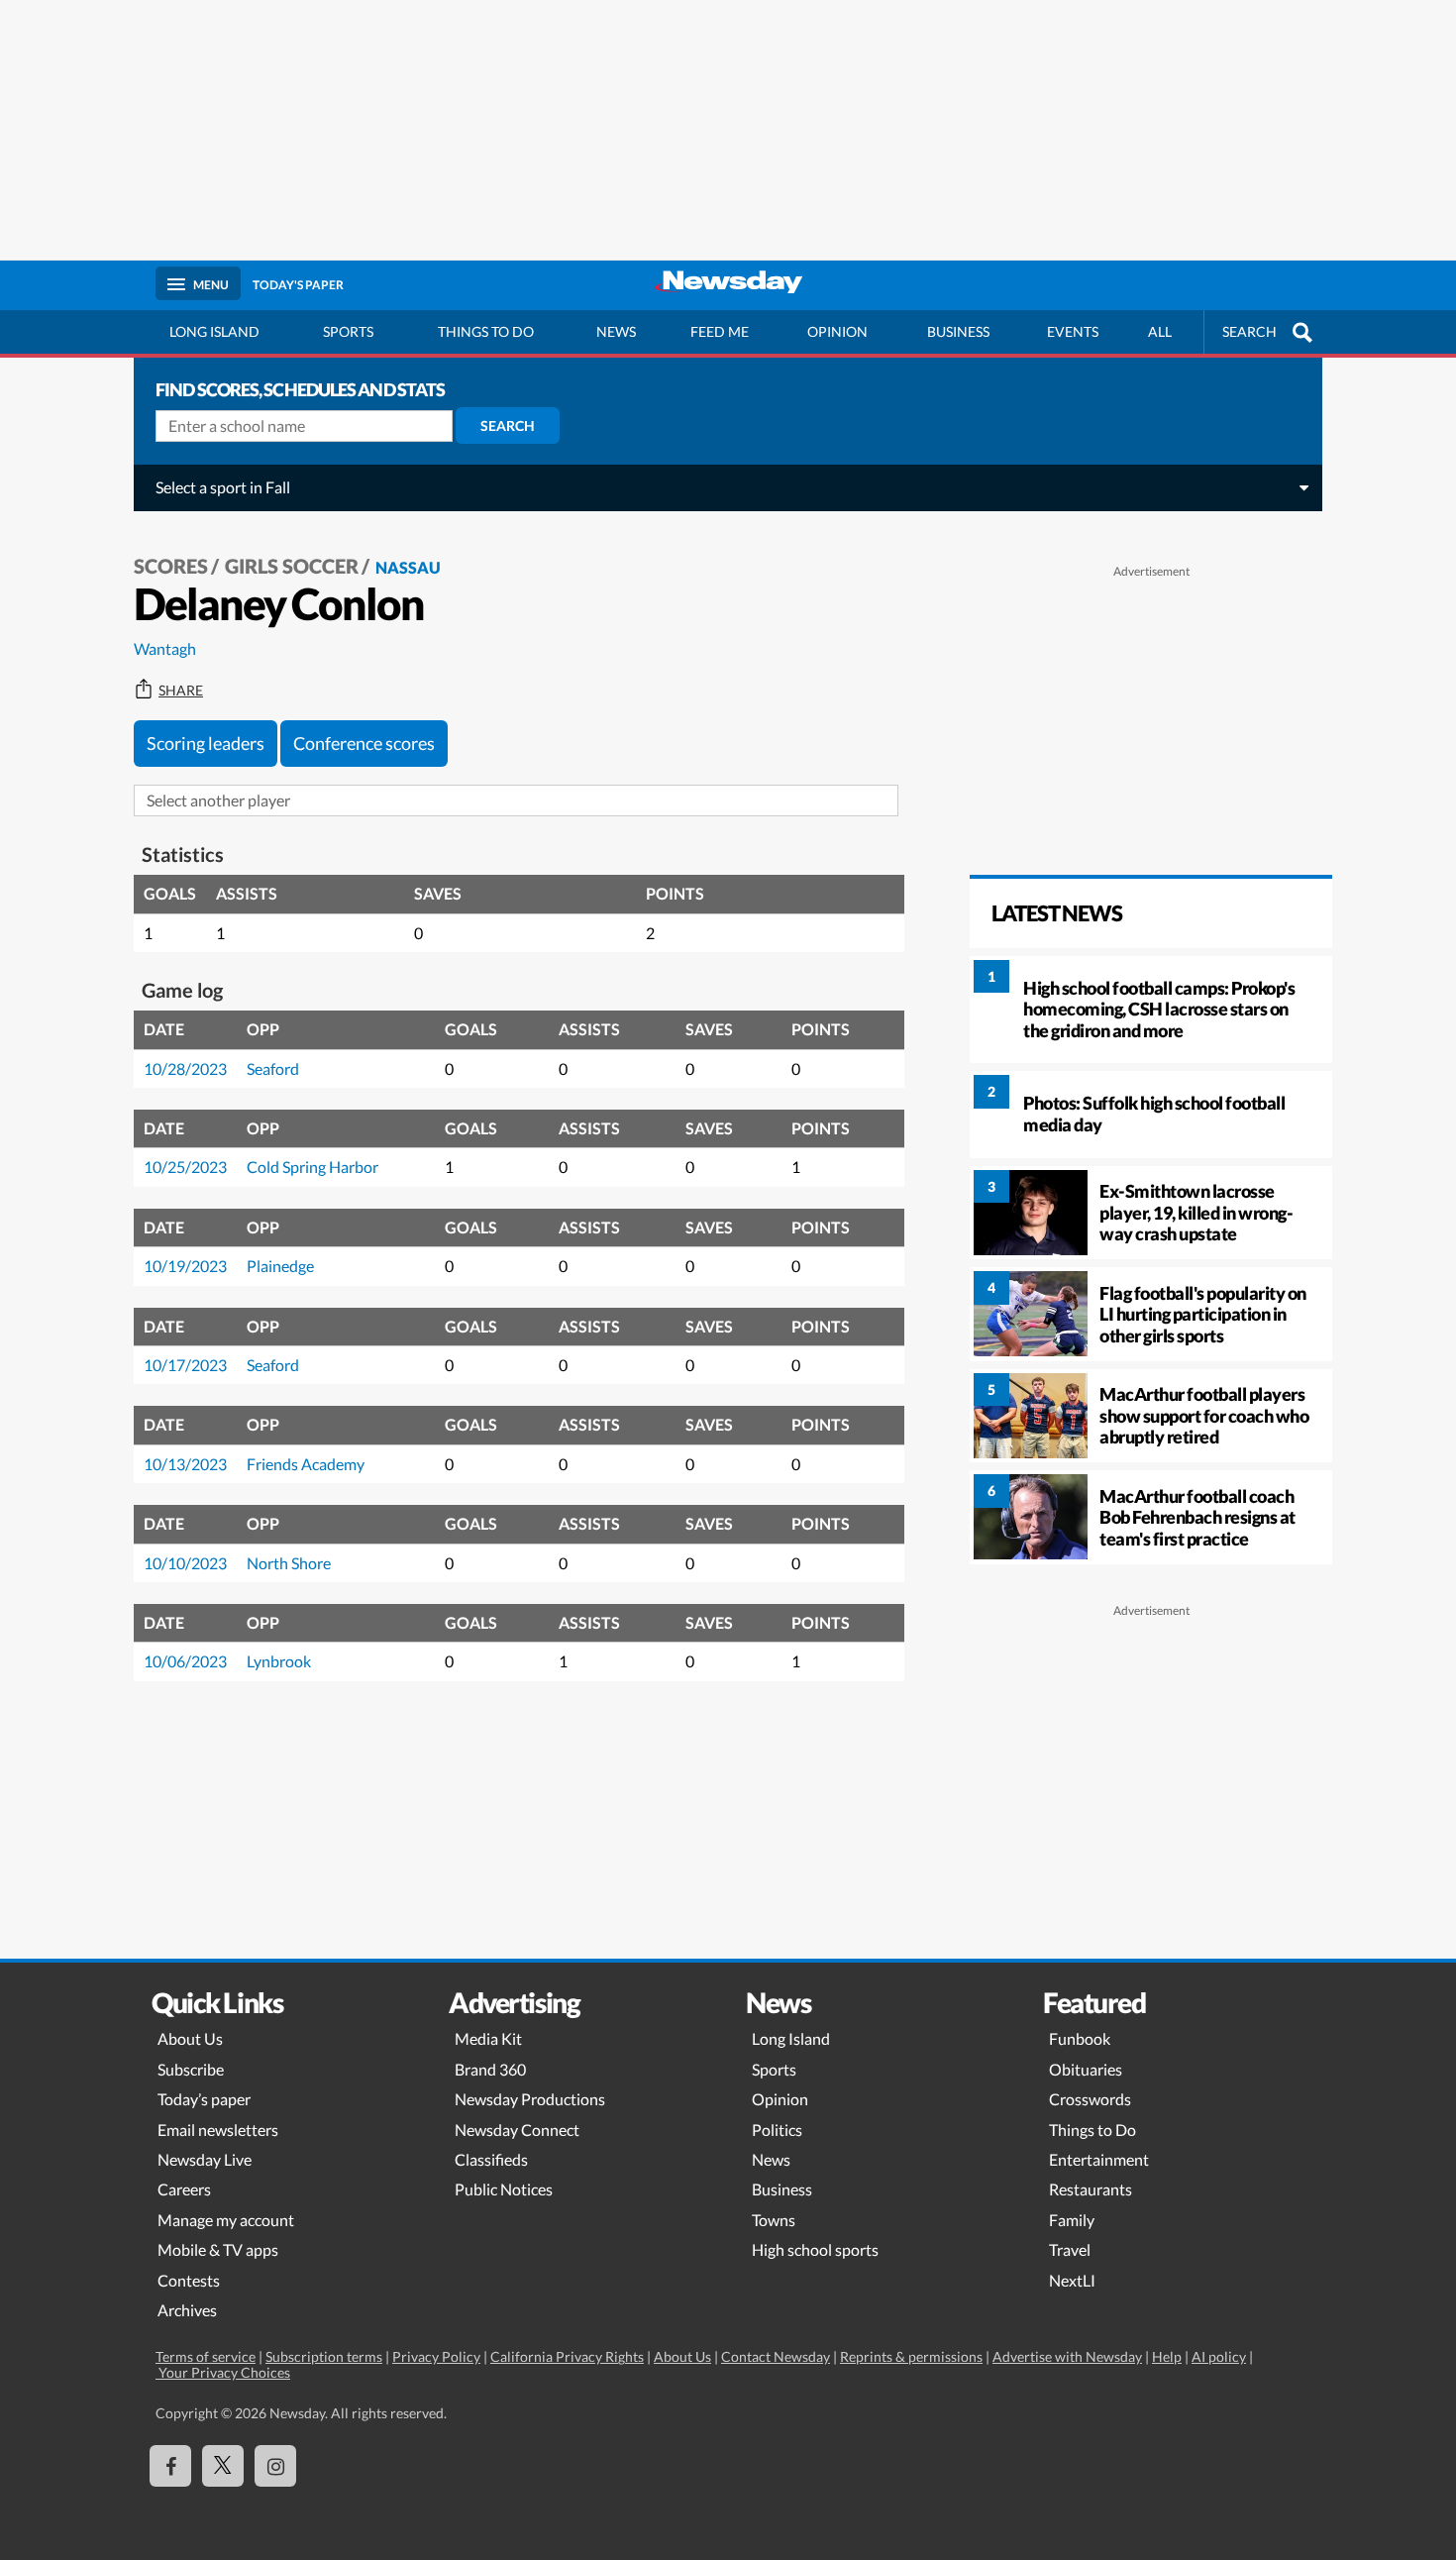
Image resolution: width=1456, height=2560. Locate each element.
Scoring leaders (206, 743)
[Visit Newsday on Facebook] (170, 2466)
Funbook (1080, 2038)
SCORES (171, 566)
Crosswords (1090, 2099)
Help (1167, 2356)
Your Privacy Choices (223, 2372)
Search (508, 426)
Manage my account (226, 2220)
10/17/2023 (185, 1365)
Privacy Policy (436, 2356)
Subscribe (191, 2069)
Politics (777, 2130)
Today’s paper (204, 2099)
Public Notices (504, 2189)
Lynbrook (279, 1661)
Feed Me (720, 331)
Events (1073, 331)
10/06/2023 (185, 1661)
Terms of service (206, 2356)
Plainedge (280, 1266)
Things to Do (1092, 2130)
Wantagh (165, 648)
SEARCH (1249, 331)
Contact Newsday (776, 2356)
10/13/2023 (185, 1464)
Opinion (837, 331)
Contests (189, 2280)
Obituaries (1086, 2069)
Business (958, 331)
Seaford (273, 1068)
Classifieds (491, 2159)
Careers (184, 2189)
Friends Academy (306, 1464)
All (1160, 331)
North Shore (289, 1563)
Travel (1070, 2249)
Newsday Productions (530, 2099)
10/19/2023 (185, 1266)
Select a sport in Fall (223, 487)
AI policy (1219, 2356)
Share (181, 691)
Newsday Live (205, 2159)
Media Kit (488, 2038)
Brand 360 (490, 2069)
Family (1072, 2220)
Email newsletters (218, 2130)
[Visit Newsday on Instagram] (275, 2466)
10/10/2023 (185, 1563)
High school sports (815, 2249)
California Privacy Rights (567, 2356)
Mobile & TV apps (218, 2249)
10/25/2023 (185, 1167)
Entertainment (1099, 2159)
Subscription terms (324, 2356)
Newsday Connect (517, 2130)
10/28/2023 (185, 1068)
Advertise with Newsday (1067, 2356)
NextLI (1072, 2280)
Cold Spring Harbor (312, 1167)
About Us (190, 2038)
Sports (348, 331)
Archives (187, 2310)
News (616, 331)
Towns (774, 2220)
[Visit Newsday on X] (223, 2466)
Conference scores (364, 743)
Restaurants (1091, 2189)
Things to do (486, 331)
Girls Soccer (292, 566)
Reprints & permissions (911, 2356)
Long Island (214, 331)
